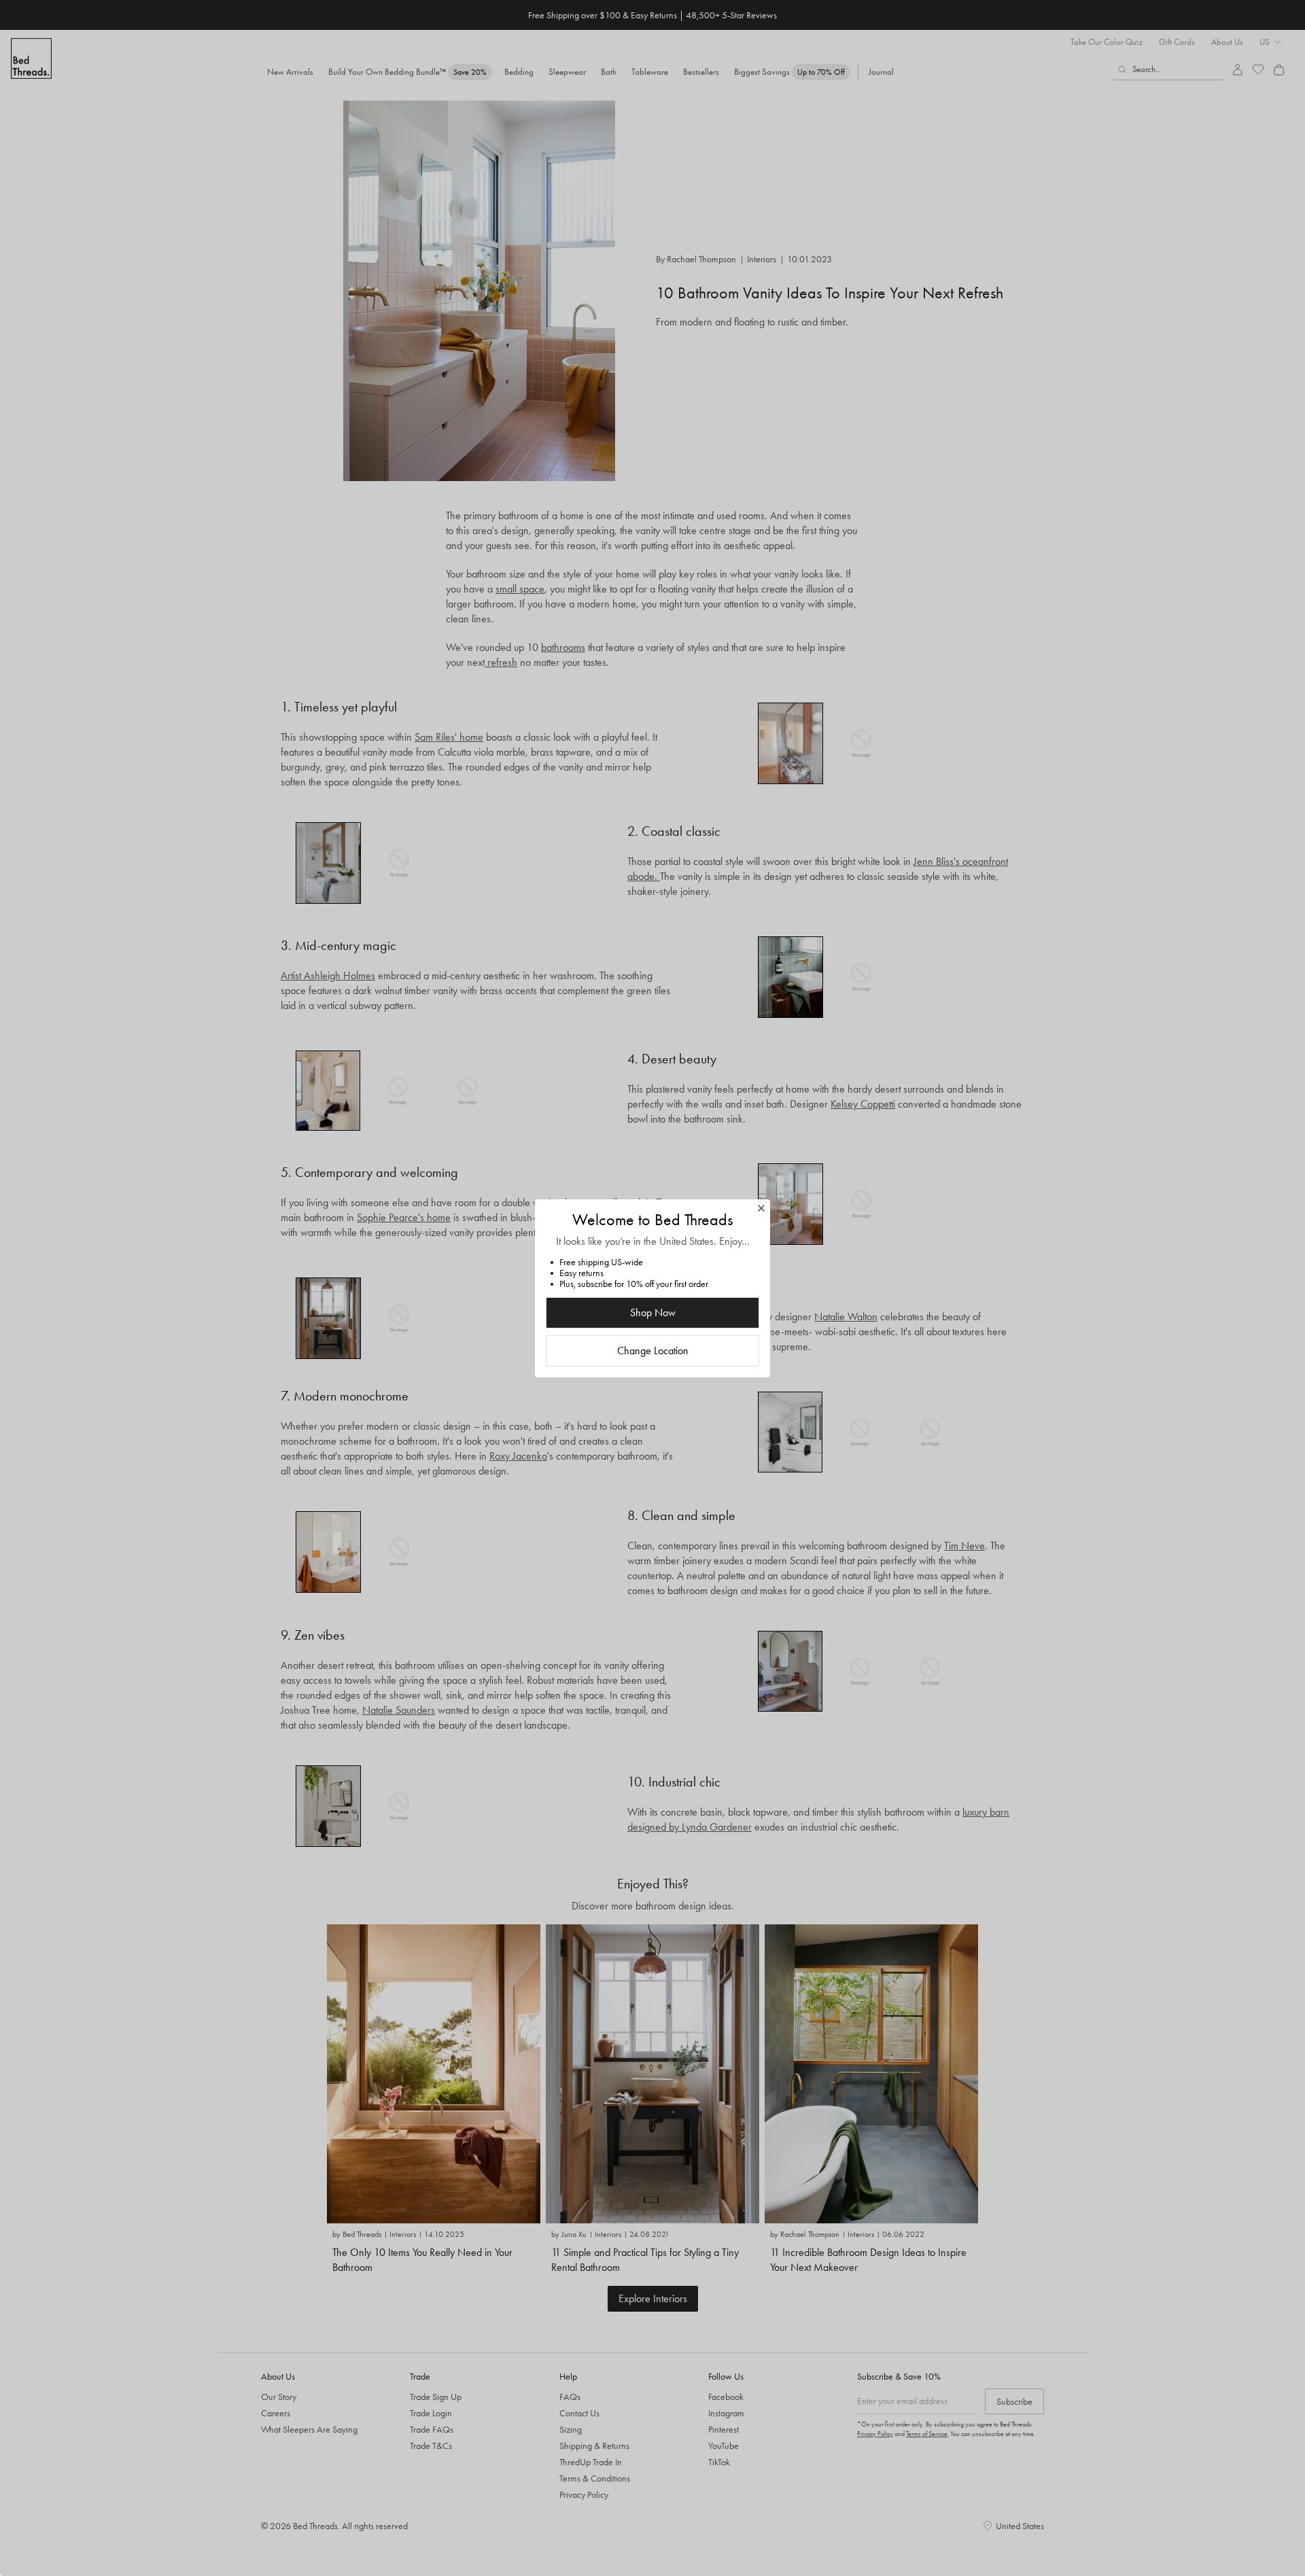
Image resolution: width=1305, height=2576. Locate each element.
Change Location (653, 1351)
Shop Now (653, 1312)
